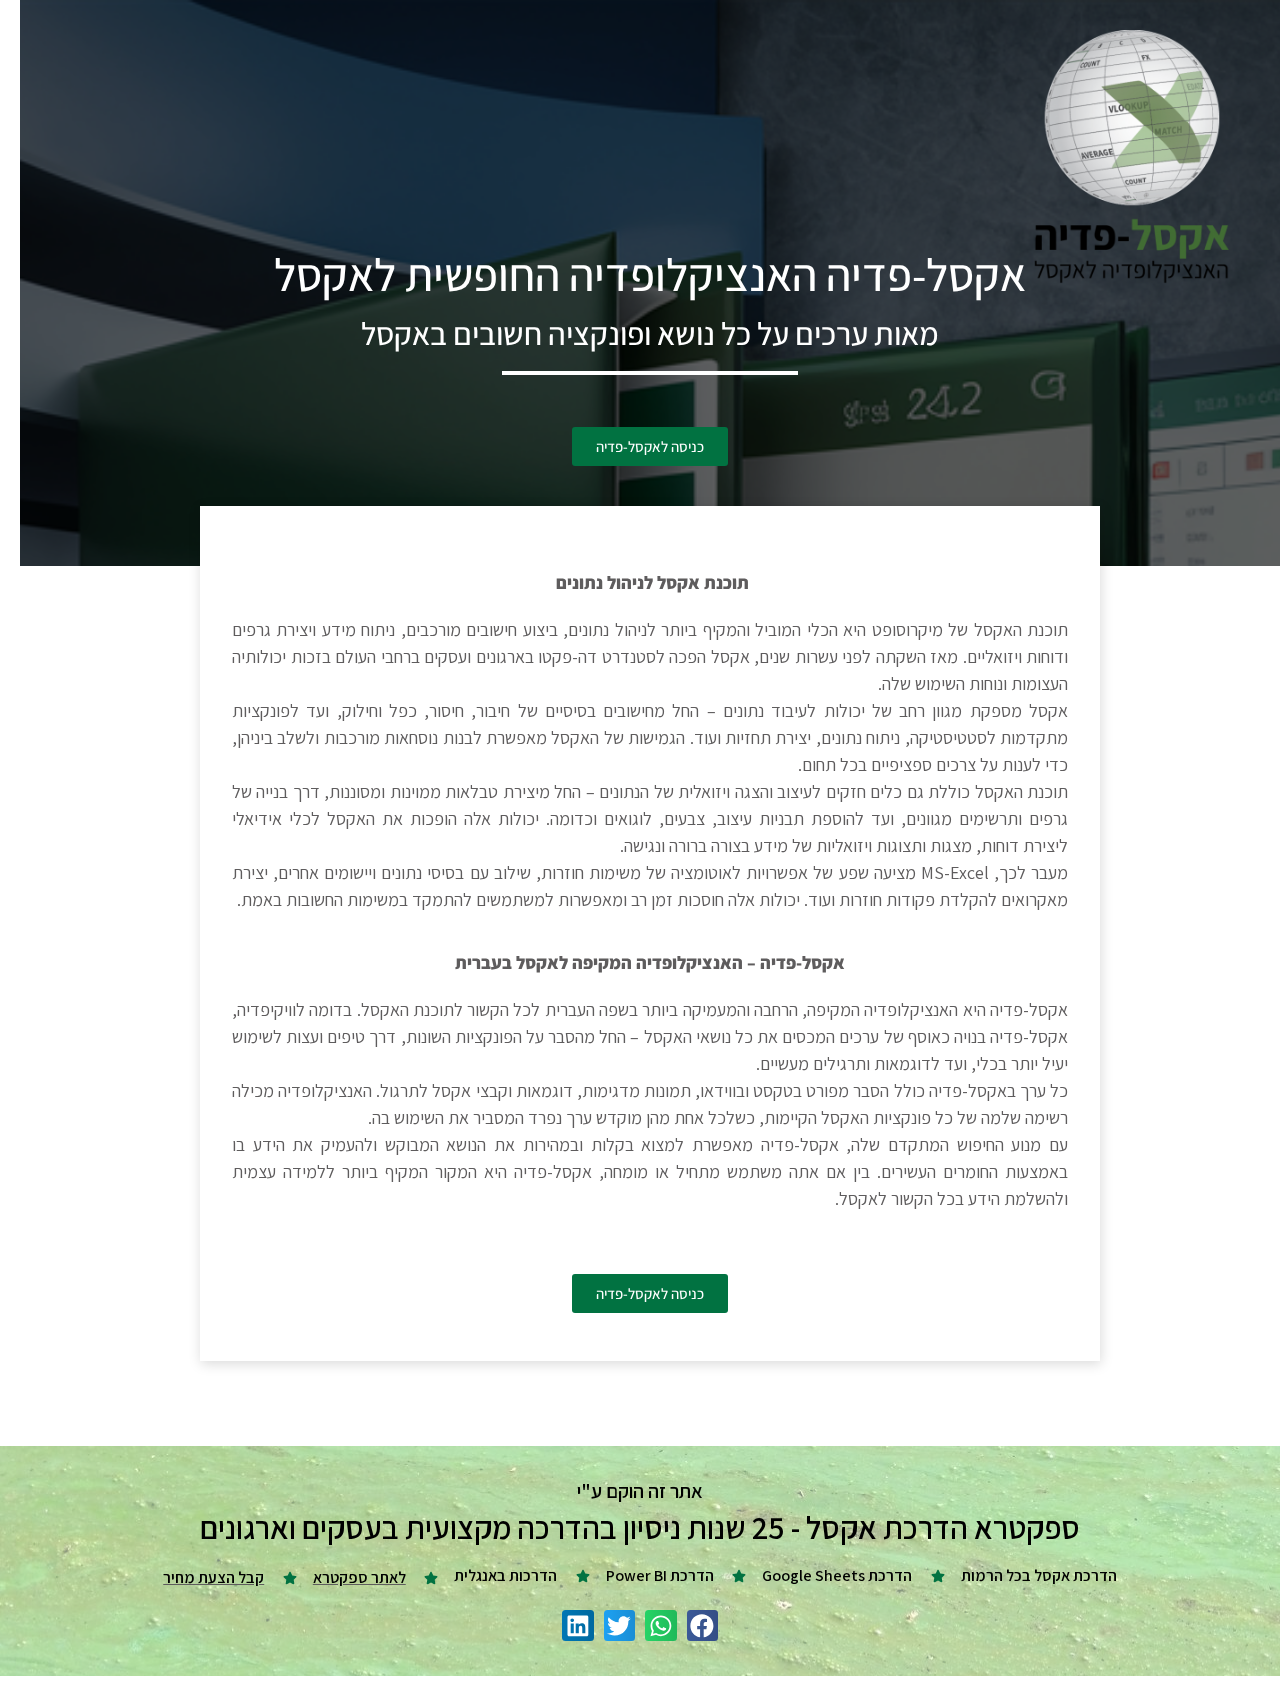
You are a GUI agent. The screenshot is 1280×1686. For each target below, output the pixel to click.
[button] (703, 1626)
